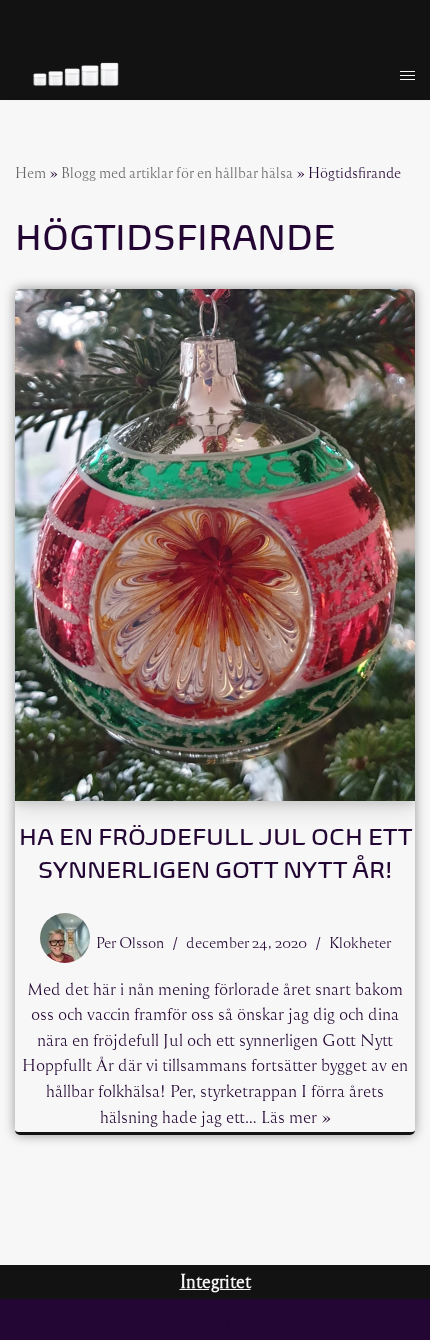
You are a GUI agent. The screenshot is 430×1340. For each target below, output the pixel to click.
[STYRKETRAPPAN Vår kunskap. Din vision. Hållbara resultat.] (75, 75)
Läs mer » (296, 1116)
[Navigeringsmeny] (407, 75)
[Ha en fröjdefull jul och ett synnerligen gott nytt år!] (215, 545)
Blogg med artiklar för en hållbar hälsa (177, 172)
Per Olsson (130, 942)
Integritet (215, 1281)
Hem (30, 172)
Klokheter (360, 942)
